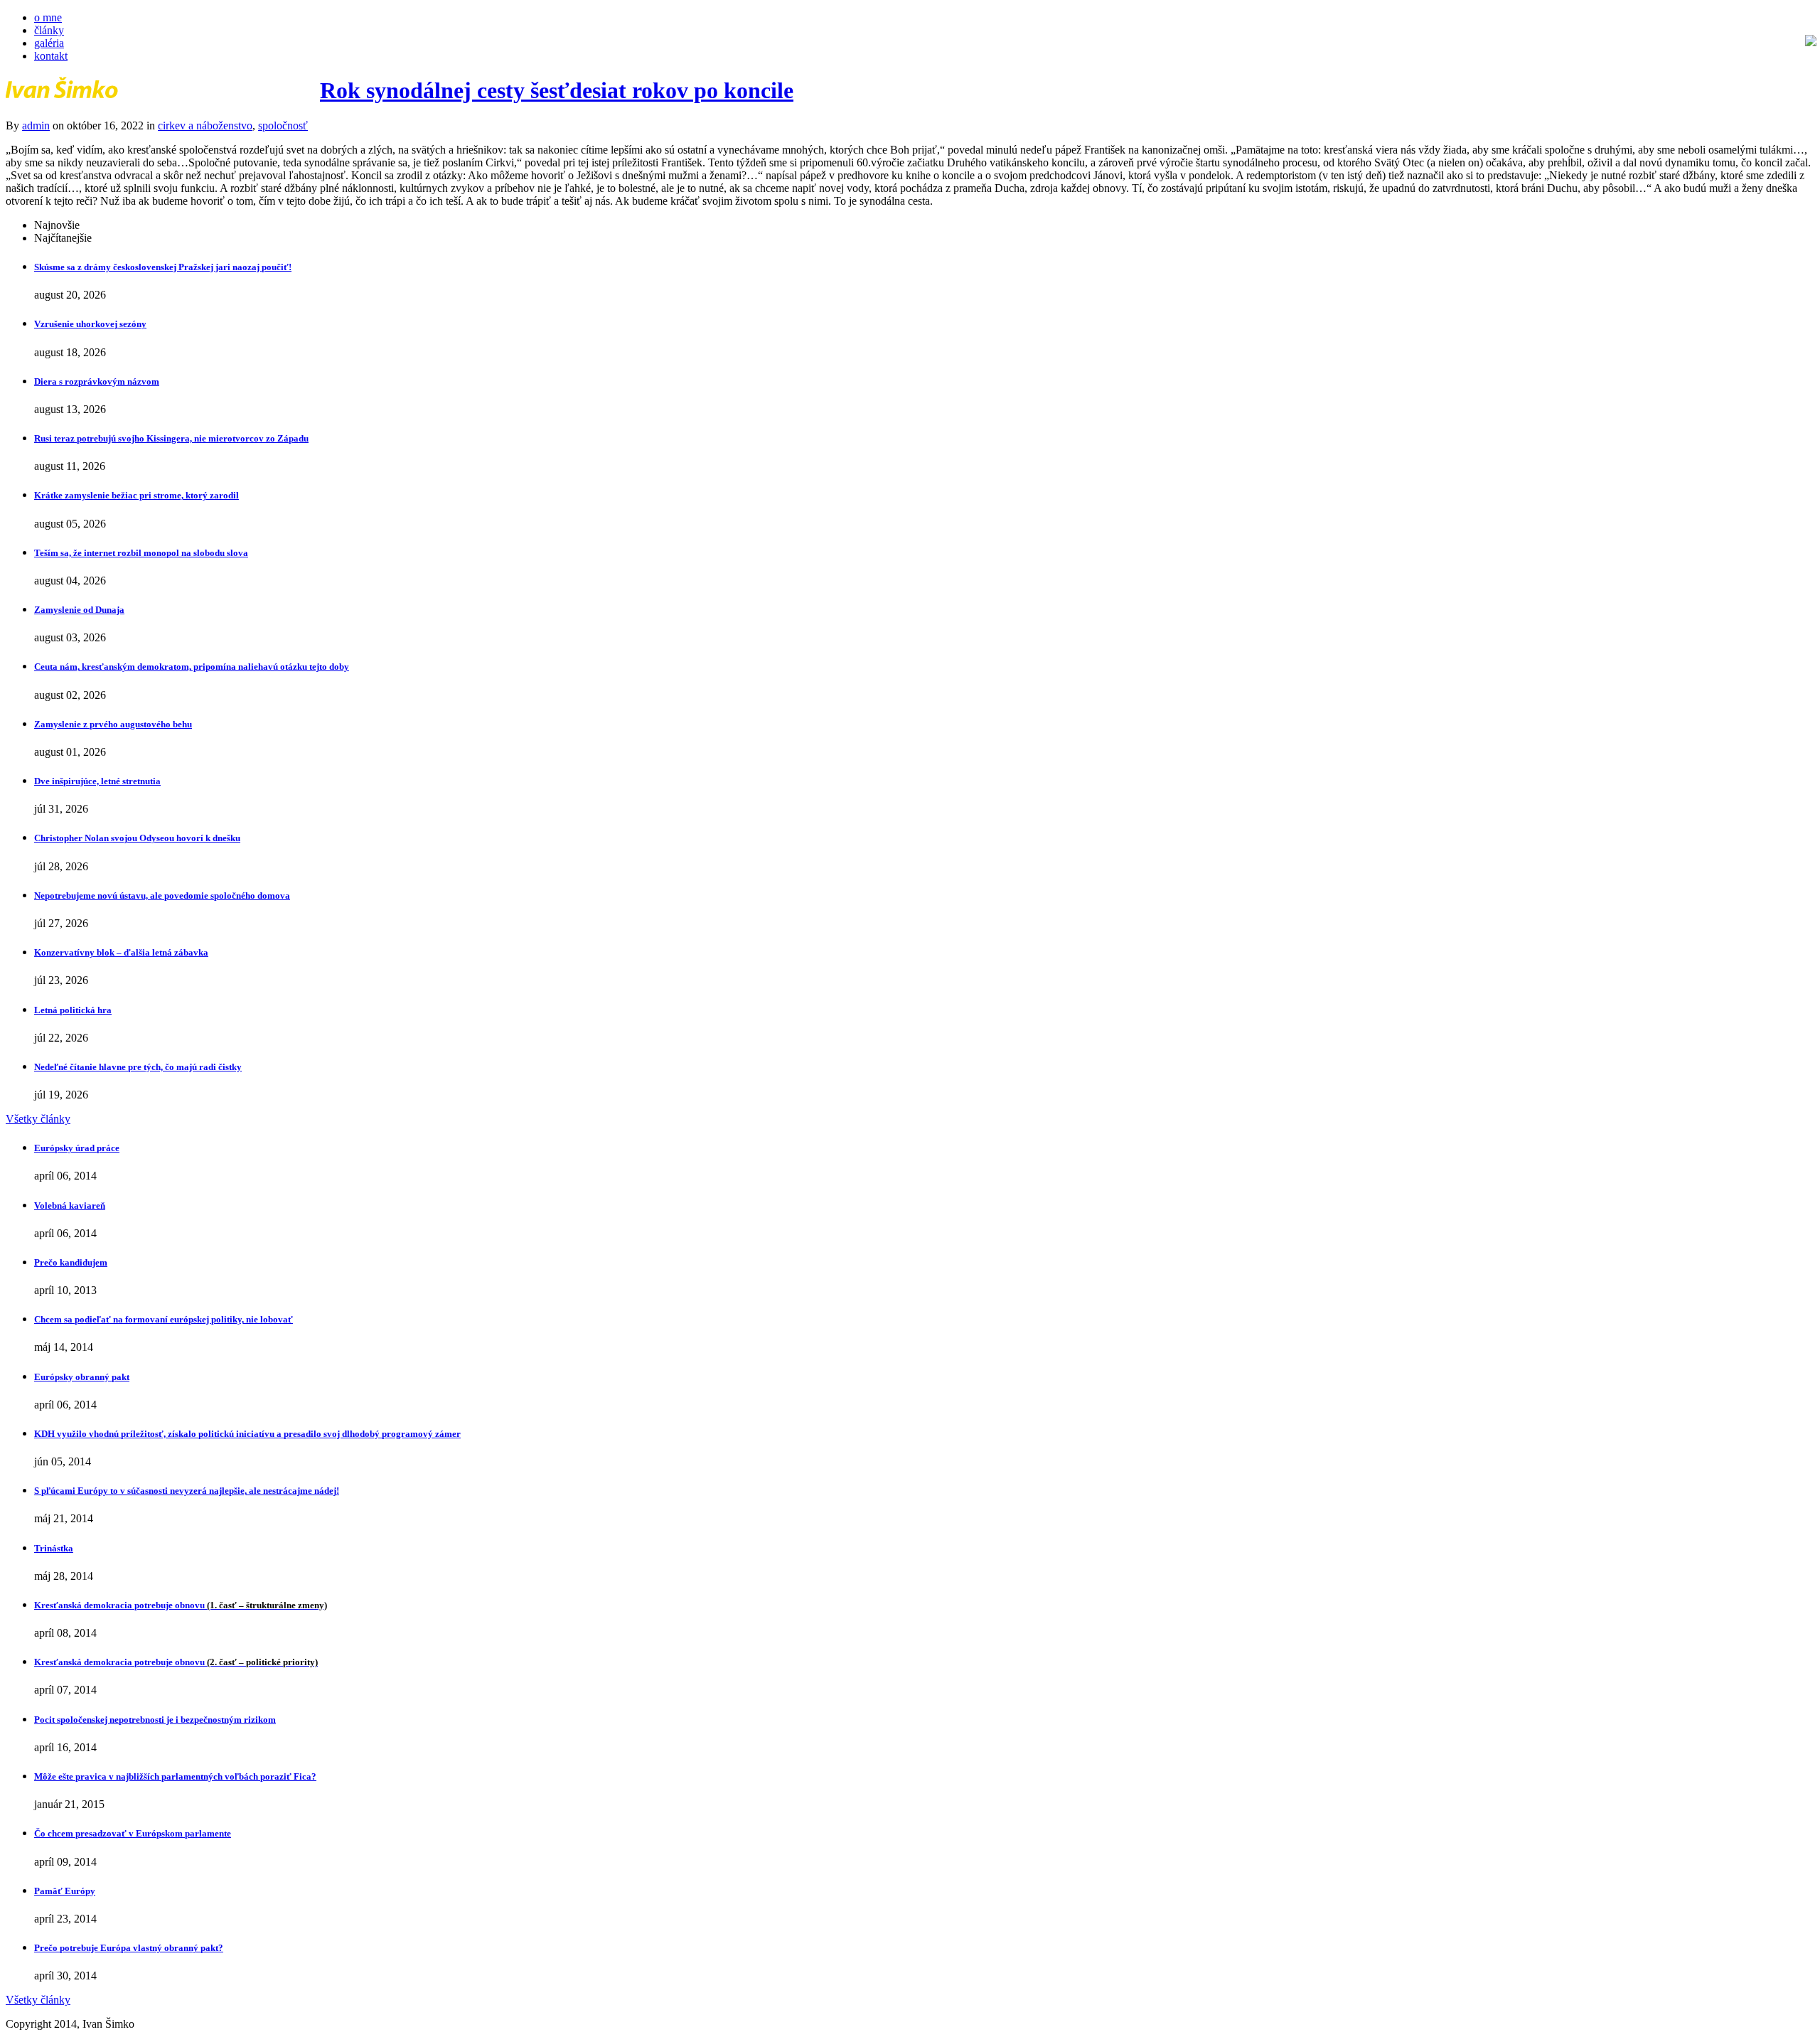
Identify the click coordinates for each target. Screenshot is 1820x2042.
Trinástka (54, 1548)
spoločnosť (283, 125)
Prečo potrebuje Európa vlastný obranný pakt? (129, 1948)
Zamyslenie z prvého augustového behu (113, 724)
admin (36, 125)
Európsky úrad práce (77, 1148)
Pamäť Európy (65, 1891)
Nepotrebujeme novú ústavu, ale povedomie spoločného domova (162, 896)
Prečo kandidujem (71, 1262)
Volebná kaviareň (70, 1206)
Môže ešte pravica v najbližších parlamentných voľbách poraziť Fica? (175, 1776)
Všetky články (38, 1119)
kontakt (51, 56)
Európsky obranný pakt (82, 1377)
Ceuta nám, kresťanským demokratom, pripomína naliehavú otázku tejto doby (192, 667)
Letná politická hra (73, 1010)
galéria (49, 43)
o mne (48, 17)
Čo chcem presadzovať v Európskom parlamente (133, 1833)
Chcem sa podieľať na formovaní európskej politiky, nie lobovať (164, 1319)
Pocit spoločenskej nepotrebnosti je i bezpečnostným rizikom (155, 1720)
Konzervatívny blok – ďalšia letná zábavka (121, 952)
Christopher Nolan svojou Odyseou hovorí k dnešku (137, 838)
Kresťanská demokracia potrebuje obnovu (181, 1605)
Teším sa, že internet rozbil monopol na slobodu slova (141, 553)
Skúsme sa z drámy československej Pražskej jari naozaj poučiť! (163, 267)
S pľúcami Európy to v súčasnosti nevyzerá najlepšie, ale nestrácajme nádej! (187, 1491)
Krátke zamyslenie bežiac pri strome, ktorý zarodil (136, 495)
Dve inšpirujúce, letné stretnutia (97, 781)
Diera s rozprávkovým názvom (97, 381)
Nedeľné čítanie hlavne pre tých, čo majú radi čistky (138, 1067)
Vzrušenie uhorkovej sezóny (90, 324)
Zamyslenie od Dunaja (79, 610)
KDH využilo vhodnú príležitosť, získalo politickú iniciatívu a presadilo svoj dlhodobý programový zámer (247, 1434)
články (49, 30)
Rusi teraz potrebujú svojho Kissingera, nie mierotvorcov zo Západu (171, 438)
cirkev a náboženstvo (205, 125)
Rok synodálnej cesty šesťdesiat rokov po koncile (557, 90)
